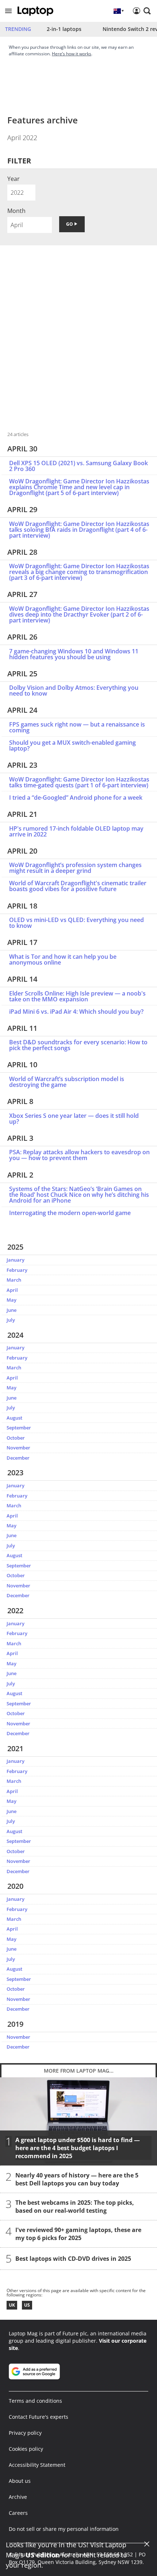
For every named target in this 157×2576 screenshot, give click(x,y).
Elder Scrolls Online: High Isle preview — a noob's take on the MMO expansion (77, 996)
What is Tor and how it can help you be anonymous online (63, 959)
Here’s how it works (72, 54)
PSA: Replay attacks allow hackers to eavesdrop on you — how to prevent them (79, 1155)
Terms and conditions (35, 2401)
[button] (8, 11)
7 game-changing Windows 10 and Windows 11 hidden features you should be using (74, 654)
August (14, 1418)
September (19, 1428)
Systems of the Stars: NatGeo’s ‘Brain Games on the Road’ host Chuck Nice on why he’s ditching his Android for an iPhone (79, 1195)
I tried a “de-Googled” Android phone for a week (76, 798)
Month (16, 211)
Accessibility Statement (37, 2465)
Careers (18, 2513)
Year (14, 179)
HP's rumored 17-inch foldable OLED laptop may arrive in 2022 (76, 831)
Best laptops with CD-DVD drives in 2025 (73, 2258)
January (16, 1260)
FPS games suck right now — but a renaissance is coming (77, 727)
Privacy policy (25, 2433)
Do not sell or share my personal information (64, 2529)
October (16, 1438)
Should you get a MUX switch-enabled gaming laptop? (72, 745)
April (12, 1290)
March (14, 1280)
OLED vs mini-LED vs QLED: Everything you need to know (76, 923)
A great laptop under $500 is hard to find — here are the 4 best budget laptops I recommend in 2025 (78, 2148)
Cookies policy (26, 2449)
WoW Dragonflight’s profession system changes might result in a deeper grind (75, 868)
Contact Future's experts (39, 2417)
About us (20, 2481)
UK (12, 2305)
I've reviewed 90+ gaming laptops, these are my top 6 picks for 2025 (78, 2233)
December (18, 1458)
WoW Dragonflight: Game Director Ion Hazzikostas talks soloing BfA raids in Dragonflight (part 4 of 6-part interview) (79, 530)
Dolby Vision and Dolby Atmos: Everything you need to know (74, 691)
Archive (18, 2497)
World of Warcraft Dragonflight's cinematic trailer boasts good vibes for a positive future (78, 886)
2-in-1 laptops (64, 29)
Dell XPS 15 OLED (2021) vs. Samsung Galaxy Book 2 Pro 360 (78, 466)
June (12, 1310)
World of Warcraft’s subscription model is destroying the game (67, 1082)
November (18, 1448)
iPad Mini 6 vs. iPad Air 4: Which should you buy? (76, 1012)
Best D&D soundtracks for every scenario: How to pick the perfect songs (78, 1045)
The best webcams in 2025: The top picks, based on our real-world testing (75, 2206)
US (27, 2305)
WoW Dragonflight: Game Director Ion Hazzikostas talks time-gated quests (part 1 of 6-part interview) (79, 782)
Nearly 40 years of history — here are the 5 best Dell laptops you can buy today (77, 2179)
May (12, 1300)
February (17, 1270)
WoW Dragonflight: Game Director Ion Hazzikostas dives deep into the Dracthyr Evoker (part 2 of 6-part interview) (79, 614)
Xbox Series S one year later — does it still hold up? (74, 1119)
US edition (43, 2555)
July (11, 1320)
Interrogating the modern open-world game (70, 1213)
